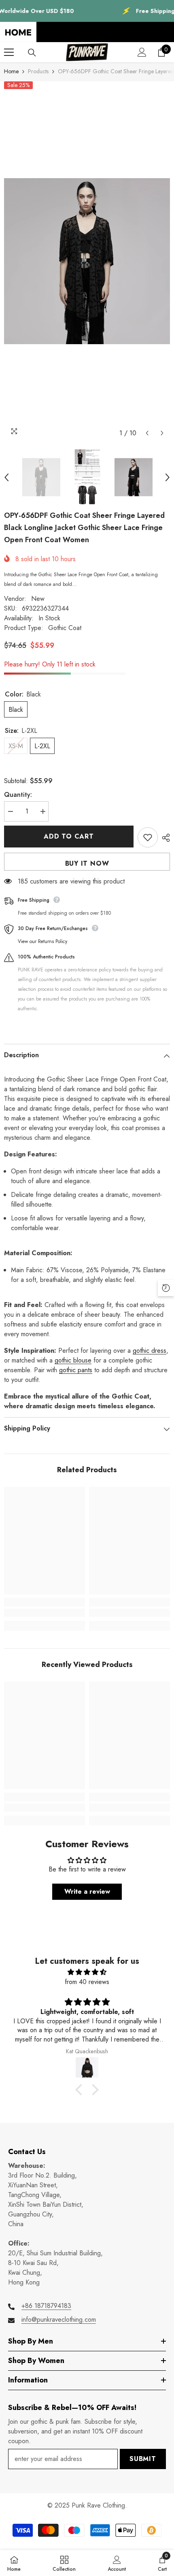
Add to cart (69, 836)
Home (11, 71)
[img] (87, 1972)
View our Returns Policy (42, 941)
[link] (45, 1613)
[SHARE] (164, 838)
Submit (143, 2459)
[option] (87, 261)
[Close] (168, 2516)
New (38, 599)
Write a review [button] (87, 1892)
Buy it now (87, 863)
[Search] (32, 53)
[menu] (9, 52)
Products (38, 71)
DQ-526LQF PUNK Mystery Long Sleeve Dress (93, 2526)
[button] (147, 433)
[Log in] (142, 52)
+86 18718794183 (46, 2306)
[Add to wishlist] (148, 837)
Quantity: (18, 795)
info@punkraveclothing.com (59, 2319)
